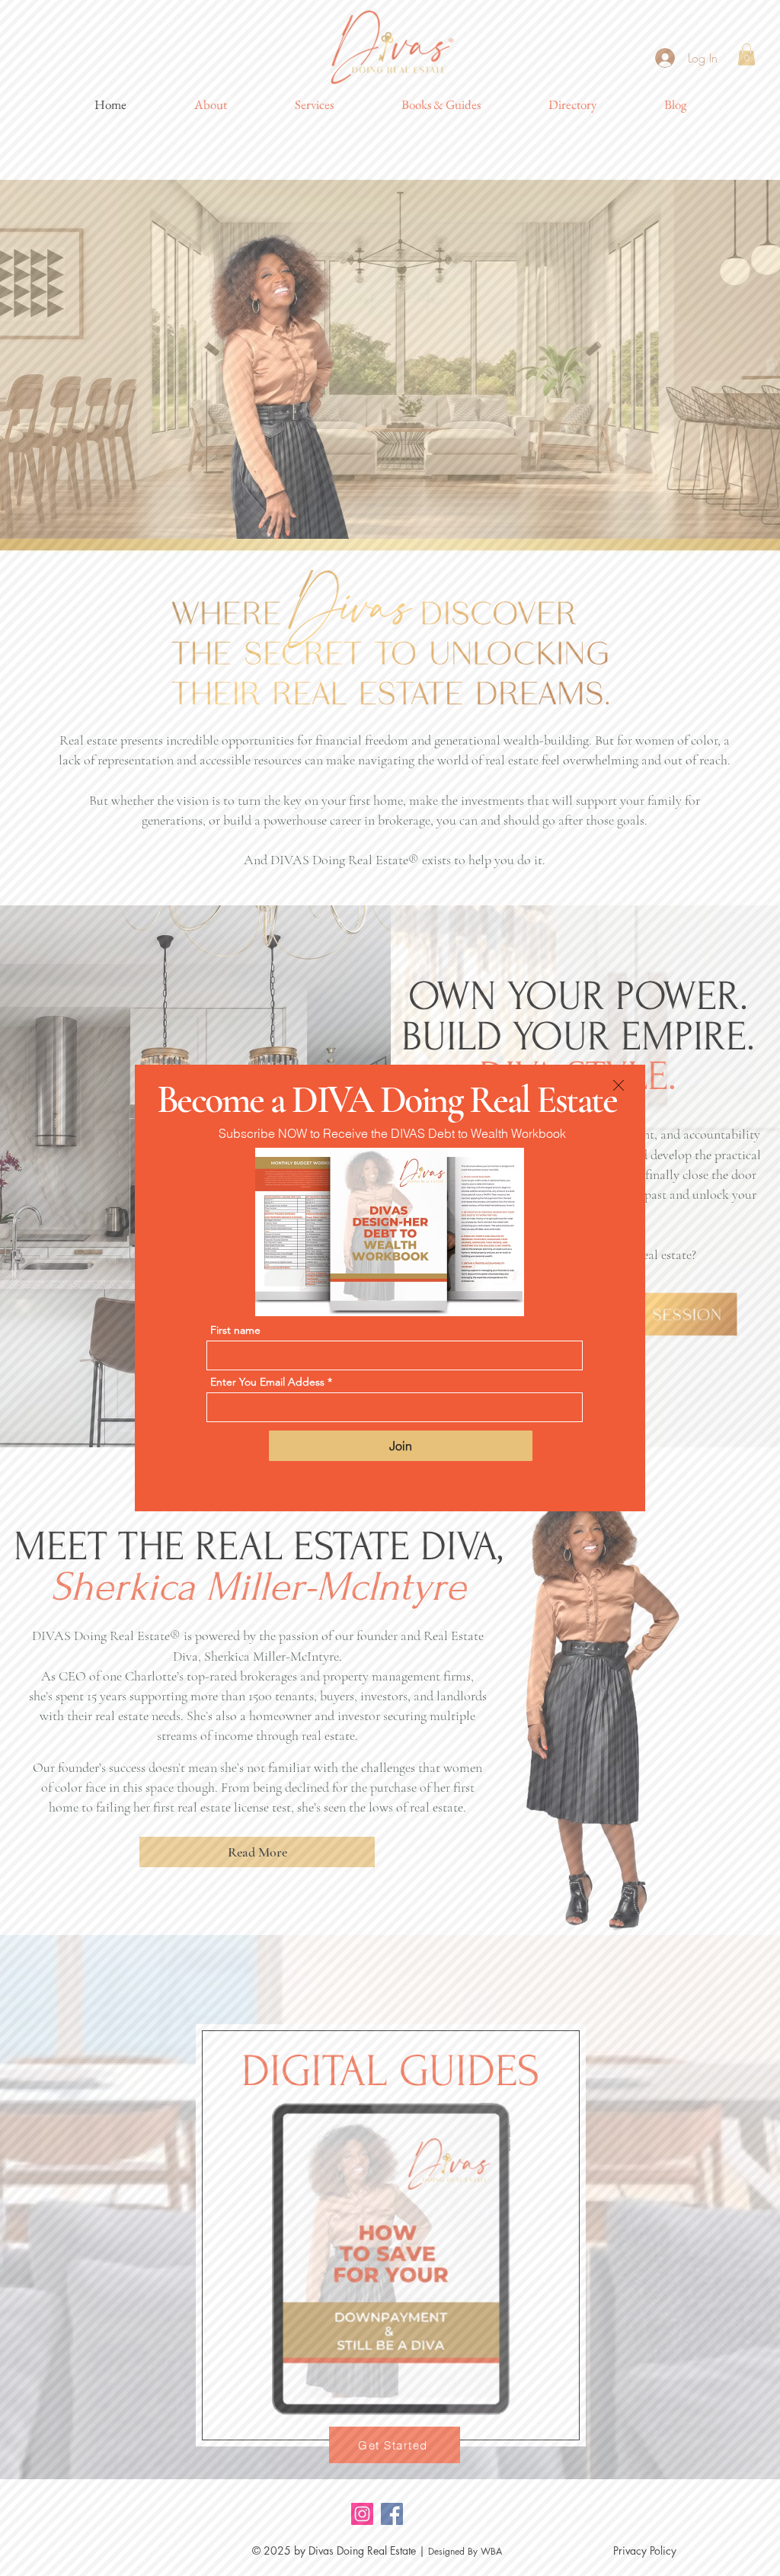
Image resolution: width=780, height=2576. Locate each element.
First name (235, 1330)
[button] (619, 1085)
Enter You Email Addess (267, 1382)
